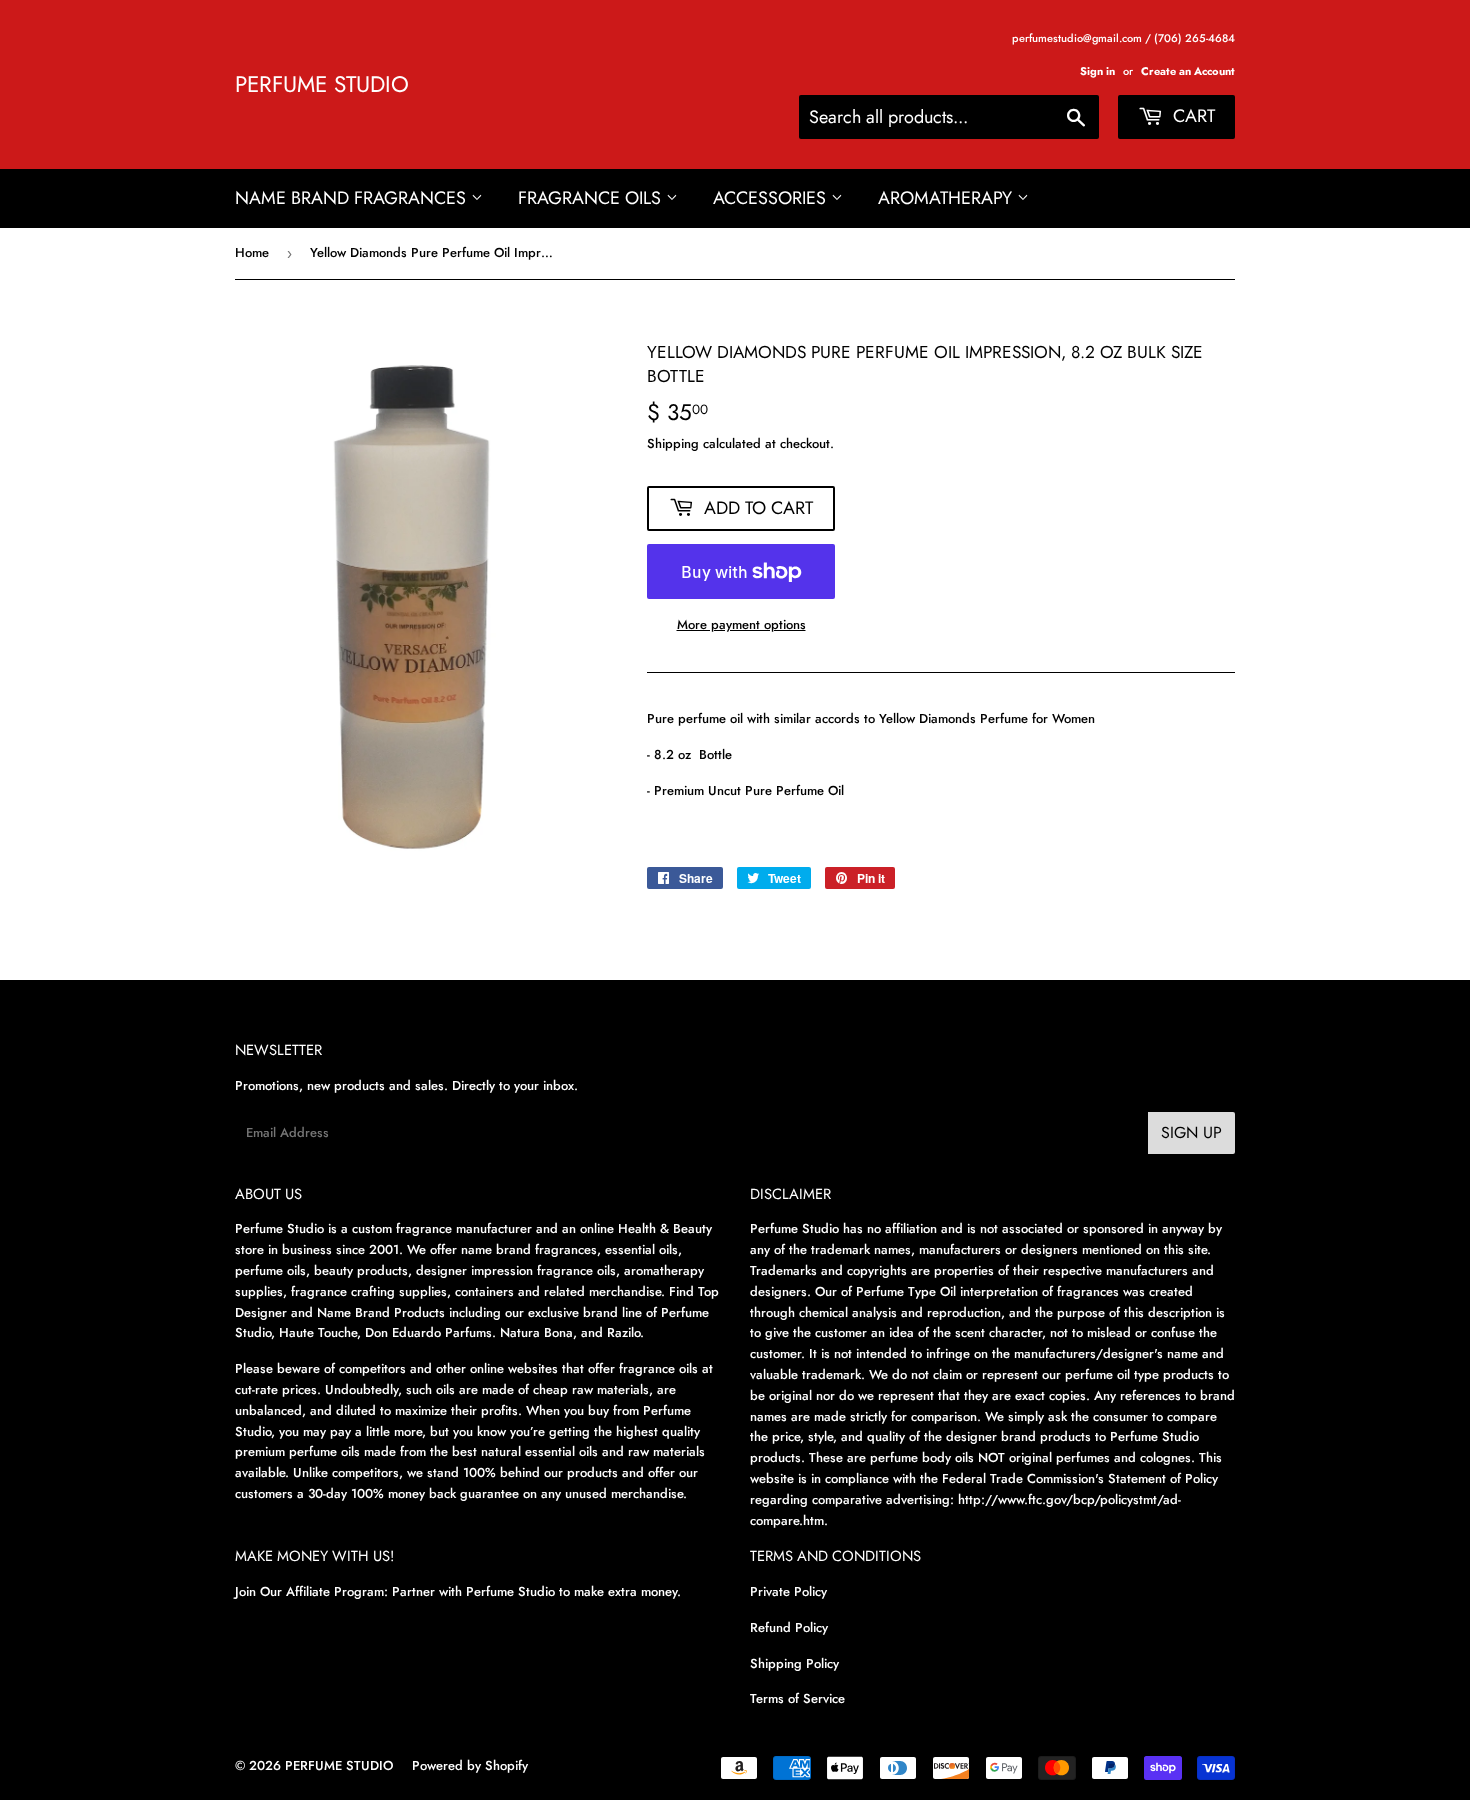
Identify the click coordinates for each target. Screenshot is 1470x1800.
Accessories (772, 198)
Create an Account (1188, 71)
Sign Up (1191, 1132)
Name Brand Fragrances (353, 198)
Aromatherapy (947, 198)
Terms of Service (797, 1698)
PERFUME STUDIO (322, 84)
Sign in (1097, 71)
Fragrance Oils (592, 198)
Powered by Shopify (470, 1765)
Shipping (673, 443)
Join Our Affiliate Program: (311, 1591)
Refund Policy (789, 1627)
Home (252, 252)
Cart (1191, 116)
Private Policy (788, 1591)
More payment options (741, 624)
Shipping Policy (794, 1663)
